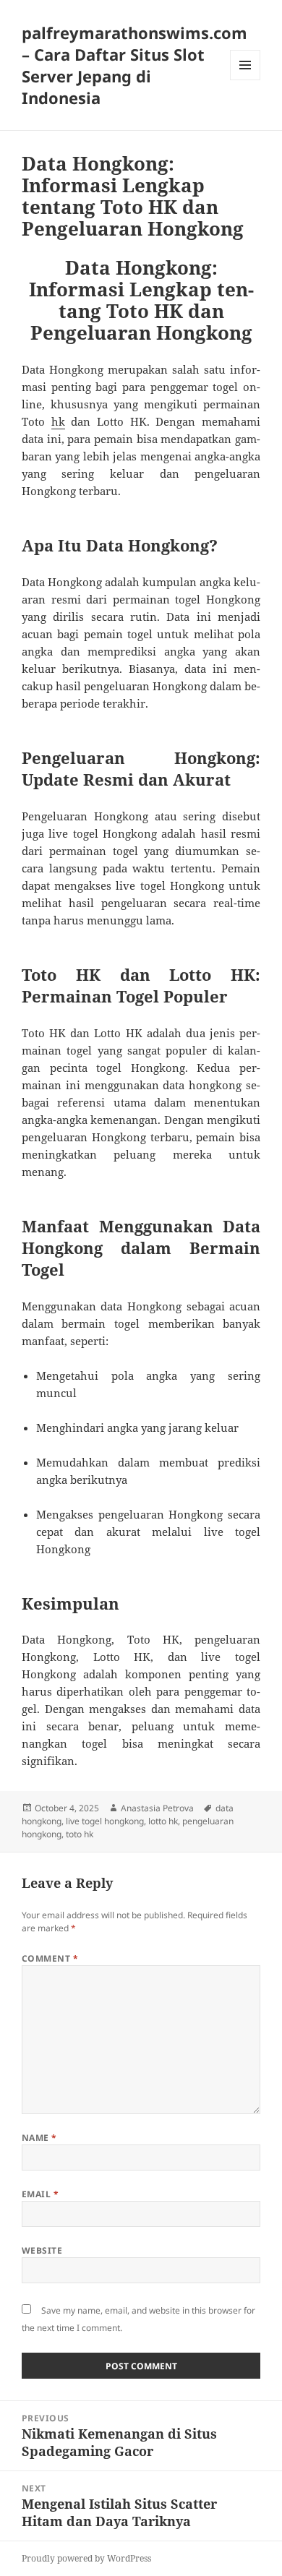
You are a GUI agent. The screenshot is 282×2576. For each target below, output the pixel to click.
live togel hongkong (105, 1821)
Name (39, 2138)
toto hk (80, 1834)
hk (58, 421)
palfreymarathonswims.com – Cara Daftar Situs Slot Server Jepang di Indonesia (134, 65)
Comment (50, 1958)
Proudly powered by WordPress (86, 2558)
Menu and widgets (245, 80)
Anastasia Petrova (157, 1808)
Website (42, 2250)
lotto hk (163, 1821)
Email (40, 2194)
